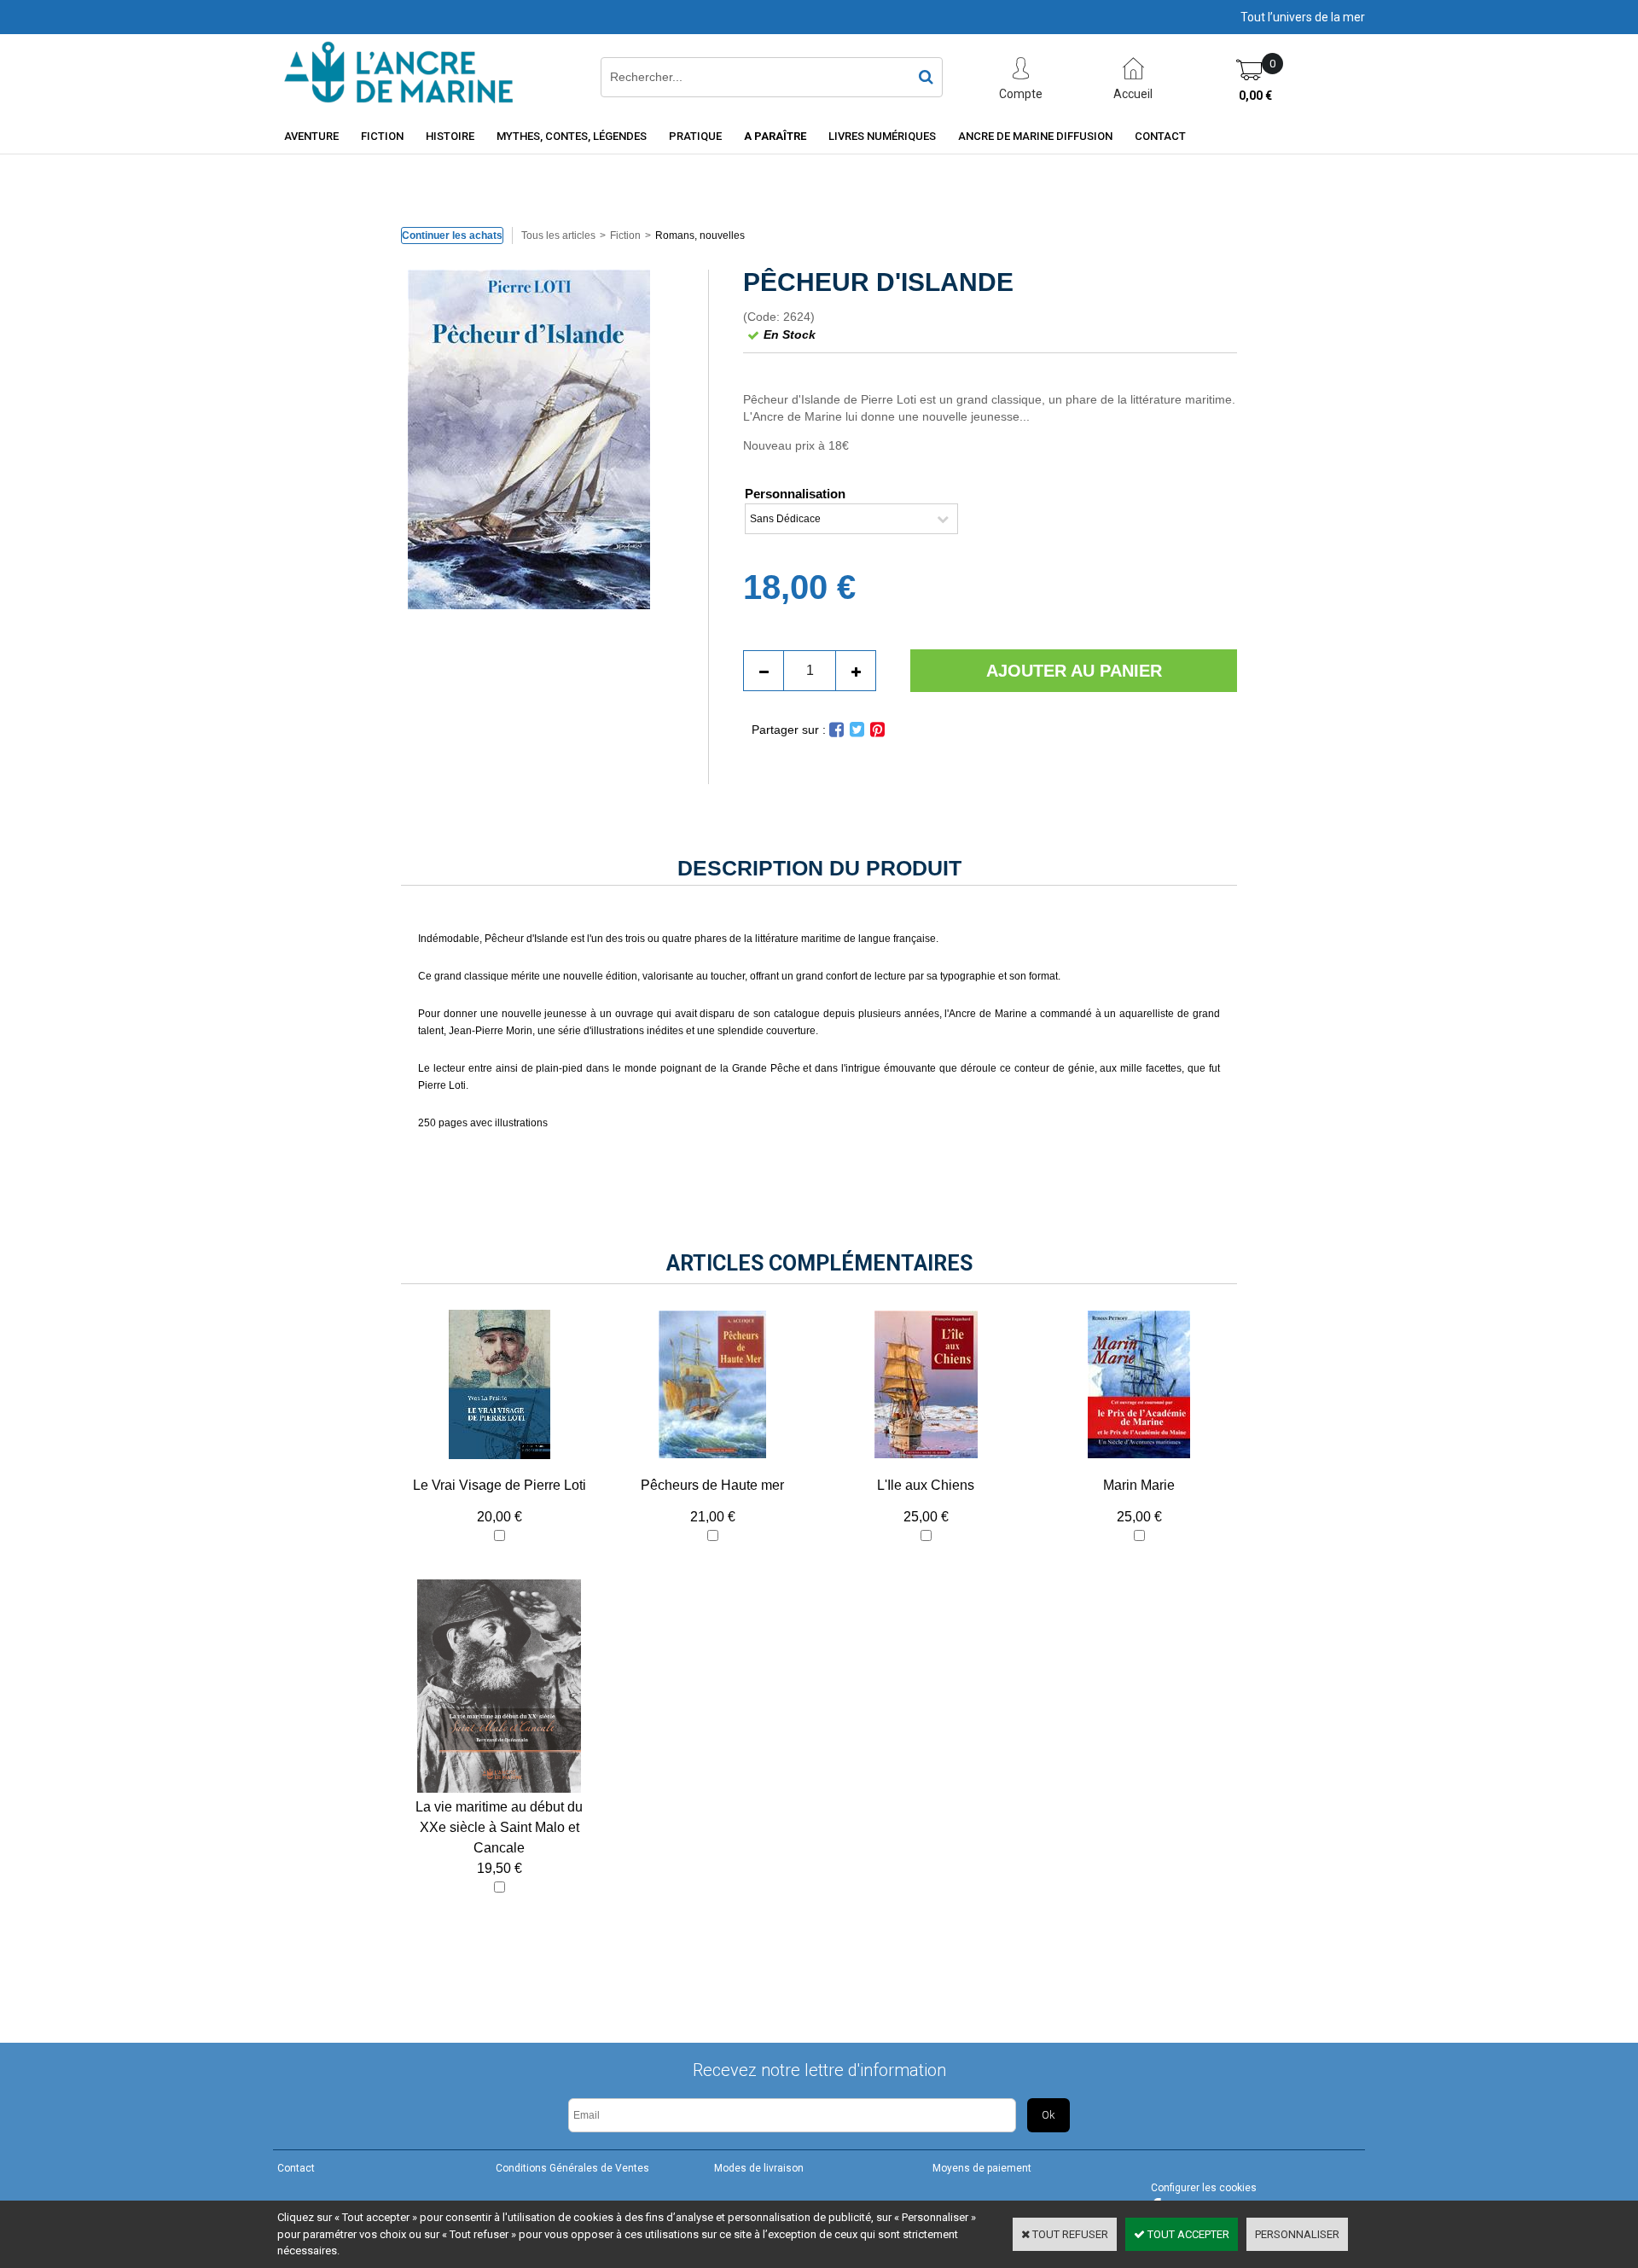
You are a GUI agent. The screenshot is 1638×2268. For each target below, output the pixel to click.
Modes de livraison (759, 2168)
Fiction (382, 136)
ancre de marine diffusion (1035, 136)
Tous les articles (558, 236)
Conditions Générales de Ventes (572, 2168)
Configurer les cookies (1204, 2188)
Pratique (695, 136)
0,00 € (1255, 96)
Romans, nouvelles (700, 236)
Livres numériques (882, 136)
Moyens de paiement (982, 2168)
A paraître (775, 136)
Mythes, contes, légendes (572, 136)
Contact (1160, 136)
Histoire (450, 136)
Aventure (311, 136)
